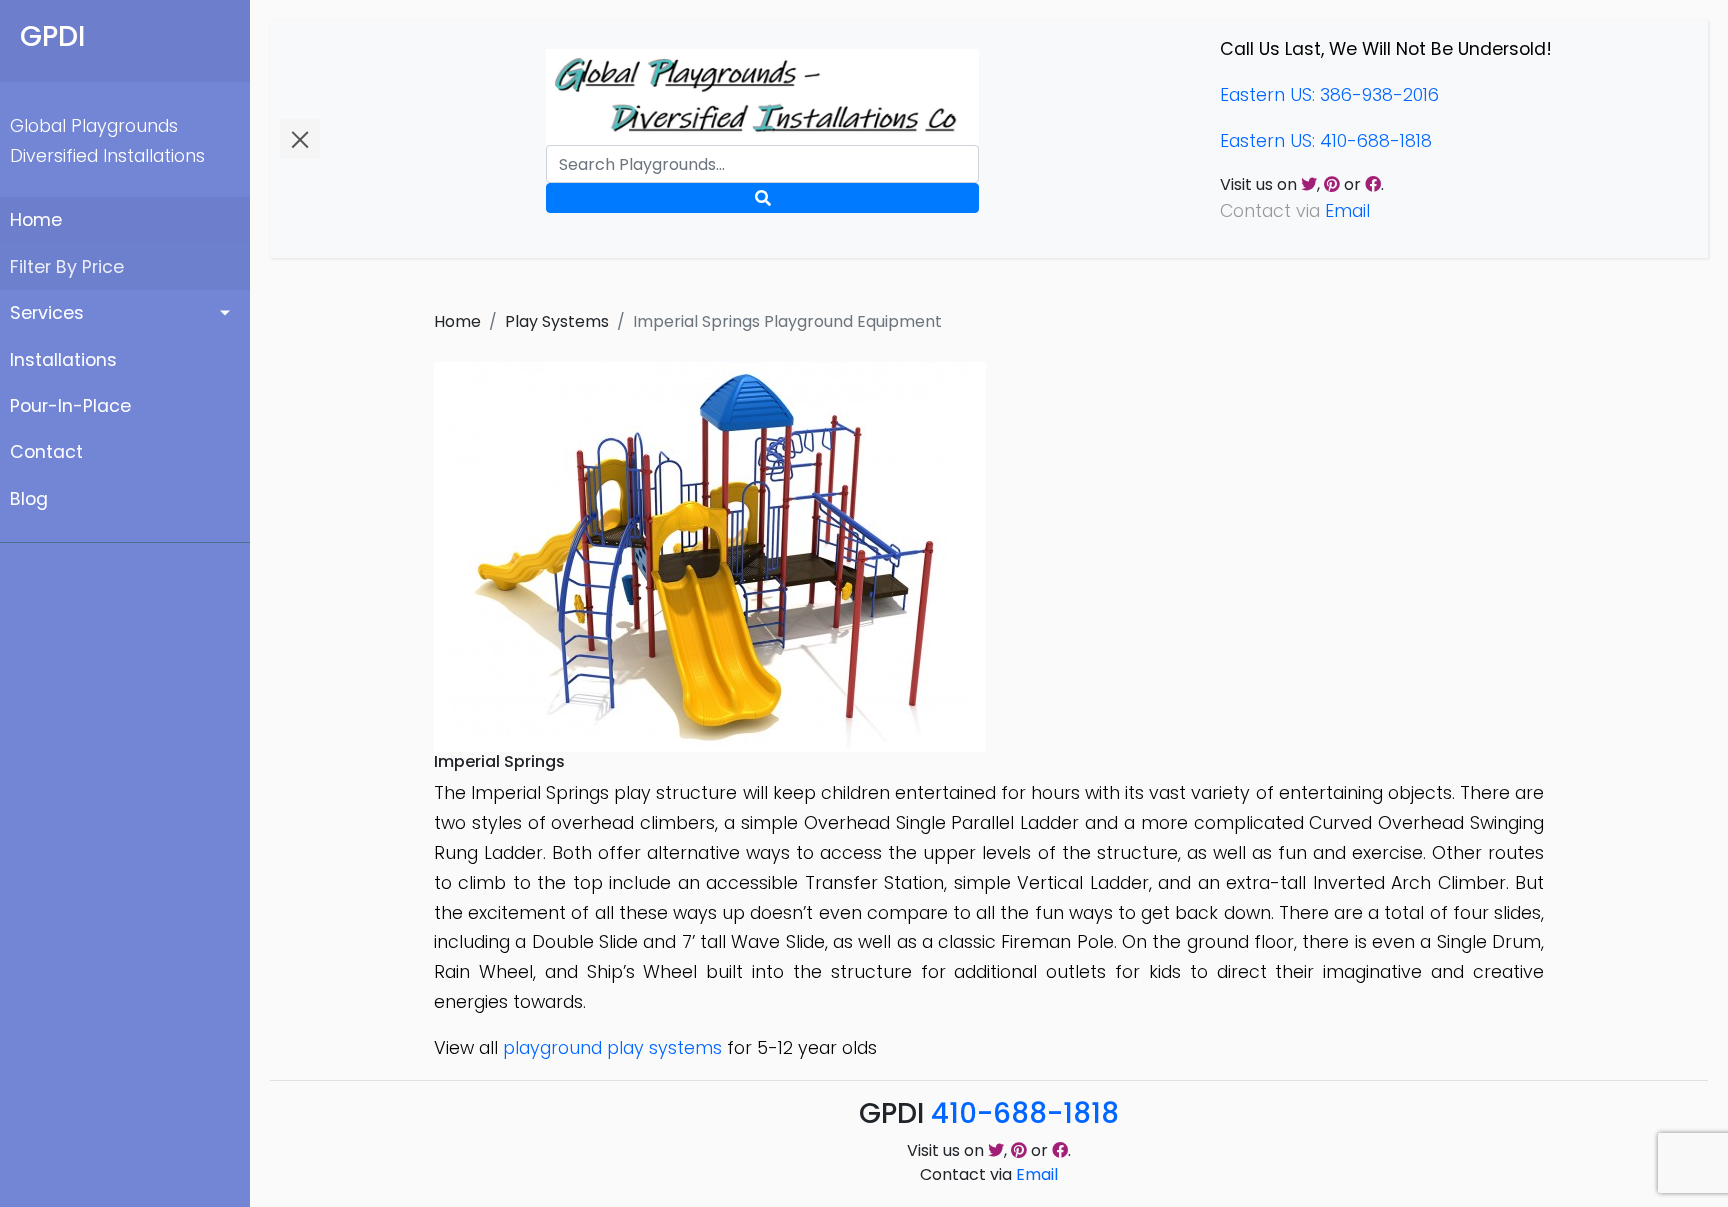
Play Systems (557, 321)
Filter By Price (67, 267)
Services (47, 313)
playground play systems (612, 1048)
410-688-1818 (1025, 1113)
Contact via (989, 1174)
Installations (63, 360)
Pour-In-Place (70, 406)
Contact (46, 452)
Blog (29, 499)
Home (36, 220)
